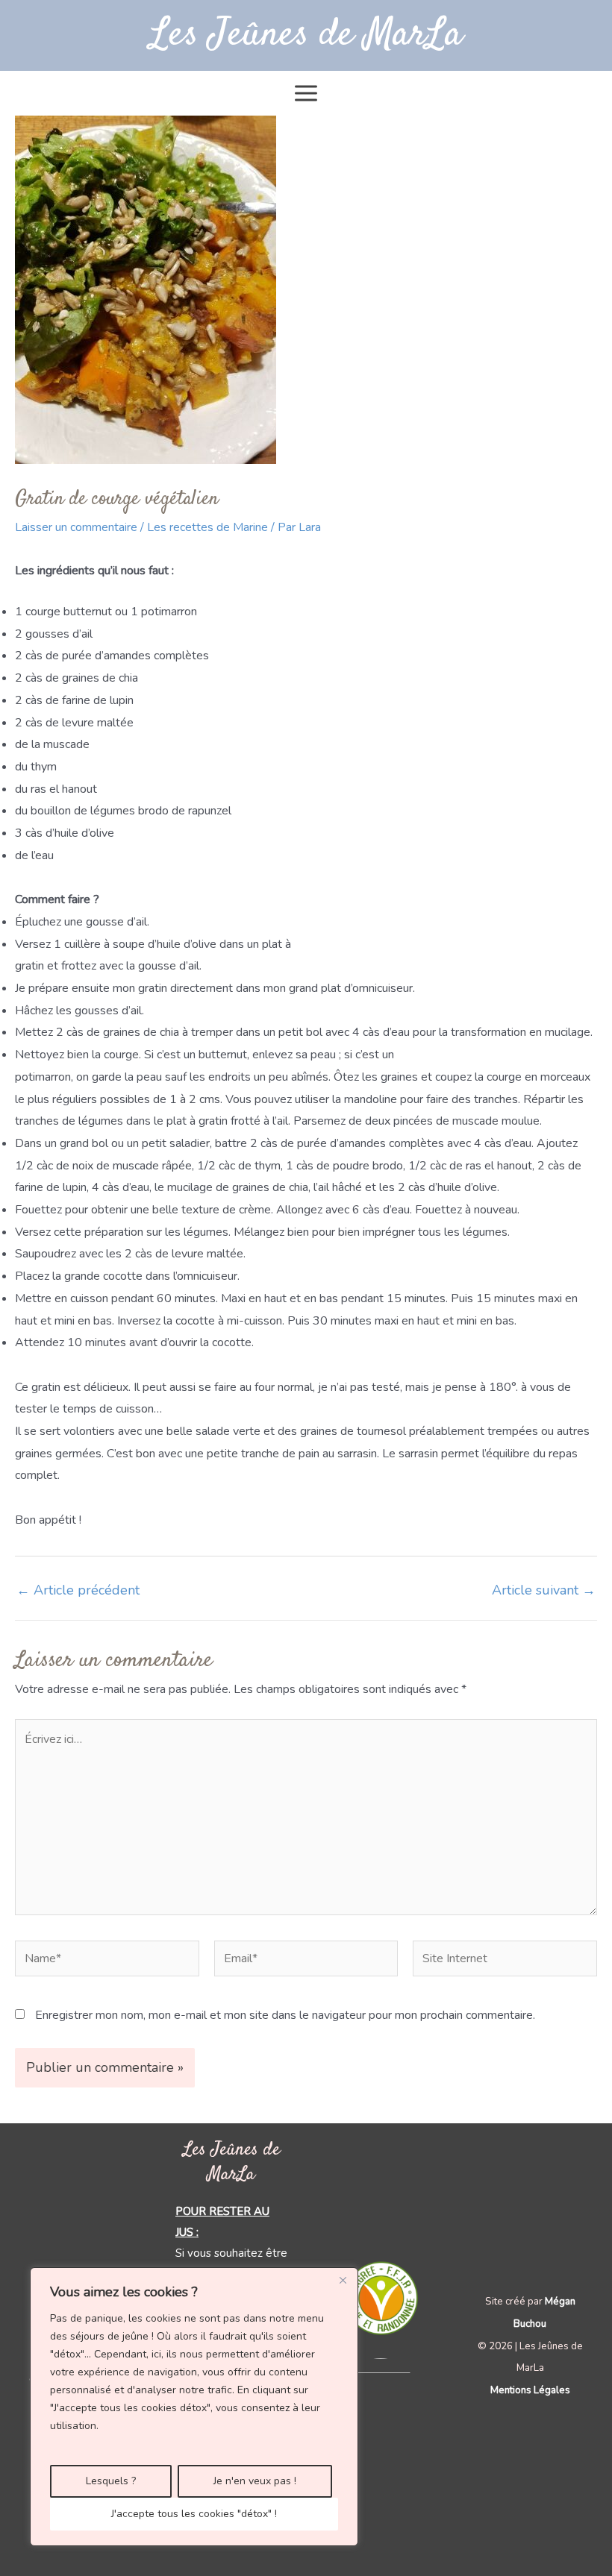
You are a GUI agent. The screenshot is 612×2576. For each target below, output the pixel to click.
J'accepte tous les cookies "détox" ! (194, 2514)
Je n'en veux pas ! (255, 2481)
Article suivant (544, 1590)
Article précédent (78, 1590)
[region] (194, 2407)
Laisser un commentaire (76, 527)
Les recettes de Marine (207, 527)
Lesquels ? (111, 2481)
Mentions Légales (530, 2390)
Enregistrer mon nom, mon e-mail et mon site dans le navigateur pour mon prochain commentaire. (285, 2015)
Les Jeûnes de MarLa (306, 35)
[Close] (343, 2280)
